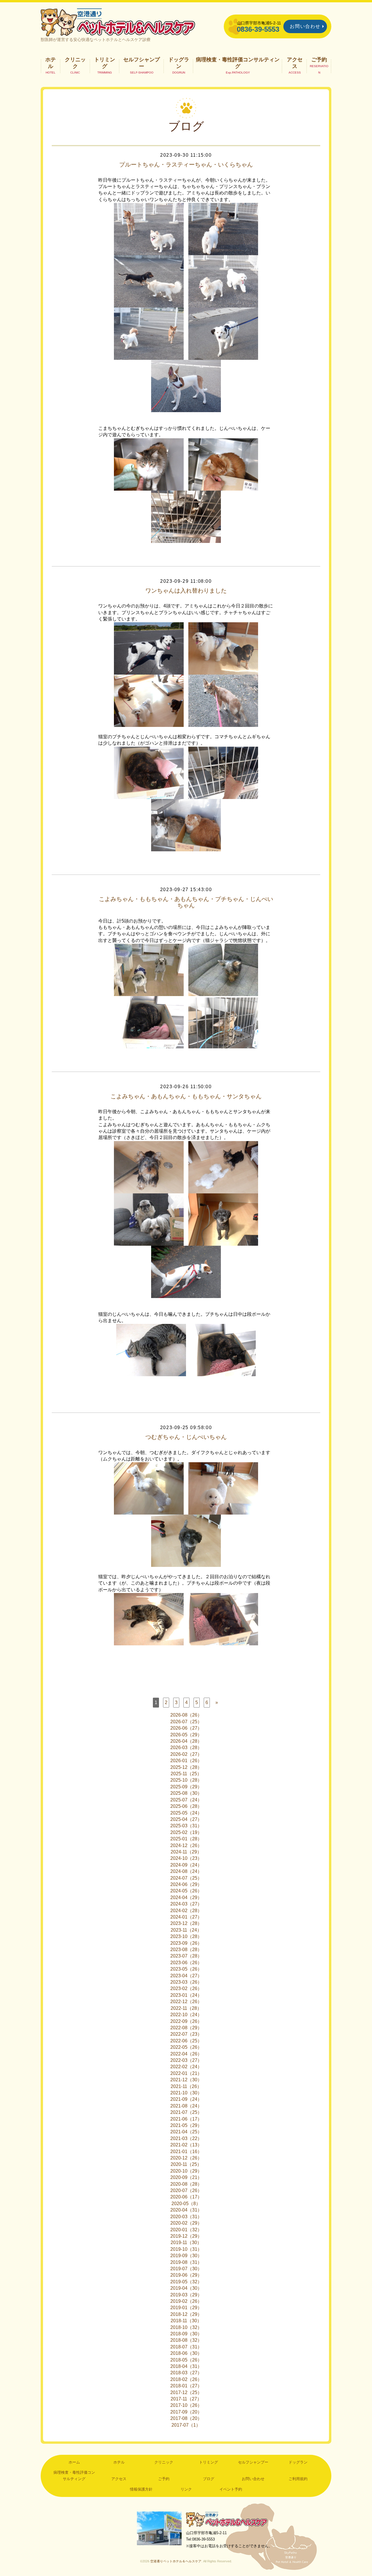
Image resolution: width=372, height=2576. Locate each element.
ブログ (209, 2479)
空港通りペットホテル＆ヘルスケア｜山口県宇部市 (118, 22)
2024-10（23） (186, 1858)
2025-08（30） (186, 1793)
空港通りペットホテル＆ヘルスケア (227, 2519)
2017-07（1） (186, 2425)
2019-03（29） (186, 2295)
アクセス (295, 63)
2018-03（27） (186, 2373)
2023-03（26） (186, 1982)
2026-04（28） (186, 1741)
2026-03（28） (186, 1748)
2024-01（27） (186, 1917)
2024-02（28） (186, 1911)
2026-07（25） (186, 1722)
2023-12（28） (186, 1923)
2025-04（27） (186, 1819)
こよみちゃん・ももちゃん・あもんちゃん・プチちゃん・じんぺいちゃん (186, 902)
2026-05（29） (186, 1735)
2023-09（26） (186, 1943)
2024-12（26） (186, 1845)
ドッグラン (179, 63)
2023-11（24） (186, 1930)
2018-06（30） (186, 2353)
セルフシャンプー (142, 63)
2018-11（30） (186, 2321)
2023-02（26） (186, 1988)
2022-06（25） (186, 2041)
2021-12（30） (186, 2080)
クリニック (75, 63)
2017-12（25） (186, 2392)
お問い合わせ (305, 26)
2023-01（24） (186, 1995)
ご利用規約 (298, 2479)
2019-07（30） (186, 2269)
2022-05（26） (186, 2047)
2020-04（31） (186, 2210)
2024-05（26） (186, 1891)
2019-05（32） (186, 2282)
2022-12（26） (186, 2002)
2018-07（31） (186, 2347)
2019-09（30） (186, 2256)
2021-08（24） (186, 2106)
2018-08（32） (186, 2340)
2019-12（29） (186, 2236)
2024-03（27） (186, 1904)
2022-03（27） (186, 2060)
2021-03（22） (186, 2138)
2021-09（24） (186, 2099)
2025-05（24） (186, 1813)
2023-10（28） (186, 1936)
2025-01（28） (186, 1839)
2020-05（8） (186, 2204)
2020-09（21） (186, 2177)
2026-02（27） (186, 1754)
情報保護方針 (141, 2489)
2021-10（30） (186, 2093)
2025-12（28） (186, 1767)
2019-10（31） (186, 2249)
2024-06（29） (186, 1884)
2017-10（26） (186, 2405)
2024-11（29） (186, 1852)
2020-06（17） (186, 2197)
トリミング (105, 63)
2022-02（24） (186, 2067)
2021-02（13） (186, 2145)
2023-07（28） (186, 1956)
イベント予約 (231, 2489)
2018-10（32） (186, 2327)
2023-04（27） (186, 1976)
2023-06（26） (186, 1963)
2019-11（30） (186, 2242)
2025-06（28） (186, 1806)
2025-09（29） (186, 1787)
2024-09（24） (186, 1865)
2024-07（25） (186, 1878)
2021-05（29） (186, 2125)
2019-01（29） (186, 2308)
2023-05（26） (186, 1969)
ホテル (51, 63)
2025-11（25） (186, 1774)
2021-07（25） (186, 2112)
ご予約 (319, 60)
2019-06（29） (186, 2275)
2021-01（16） (186, 2152)
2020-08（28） (186, 2184)
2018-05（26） (186, 2360)
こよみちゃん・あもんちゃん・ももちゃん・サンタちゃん (186, 1096)
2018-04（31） (186, 2366)
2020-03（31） (186, 2217)
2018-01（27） (186, 2386)
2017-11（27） (186, 2399)
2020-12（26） (186, 2158)
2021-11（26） (186, 2086)
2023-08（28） (186, 1950)
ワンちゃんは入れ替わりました (186, 591)
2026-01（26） (186, 1761)
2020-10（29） (186, 2171)
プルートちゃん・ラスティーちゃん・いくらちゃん (186, 165)
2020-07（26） (186, 2190)
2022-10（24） (186, 2015)
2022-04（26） (186, 2054)
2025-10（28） (186, 1780)
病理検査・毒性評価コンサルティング (238, 63)
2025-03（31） (186, 1826)
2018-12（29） (186, 2314)
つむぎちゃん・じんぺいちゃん (186, 1437)
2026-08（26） (186, 1715)
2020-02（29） (186, 2223)
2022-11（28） (186, 2008)
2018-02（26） (186, 2379)
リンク (186, 2489)
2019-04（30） (186, 2288)
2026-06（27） (186, 1728)
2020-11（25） (186, 2164)
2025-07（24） (186, 1800)
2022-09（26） (186, 2021)
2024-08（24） (186, 1871)
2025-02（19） (186, 1832)
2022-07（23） (186, 2034)
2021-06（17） (186, 2119)
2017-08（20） (186, 2418)
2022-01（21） (186, 2073)
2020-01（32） (186, 2230)
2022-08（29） (186, 2028)
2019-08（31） (186, 2262)
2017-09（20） (186, 2412)
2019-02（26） (186, 2301)
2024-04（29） (186, 1897)
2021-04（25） (186, 2132)
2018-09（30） (186, 2334)
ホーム (74, 2462)
